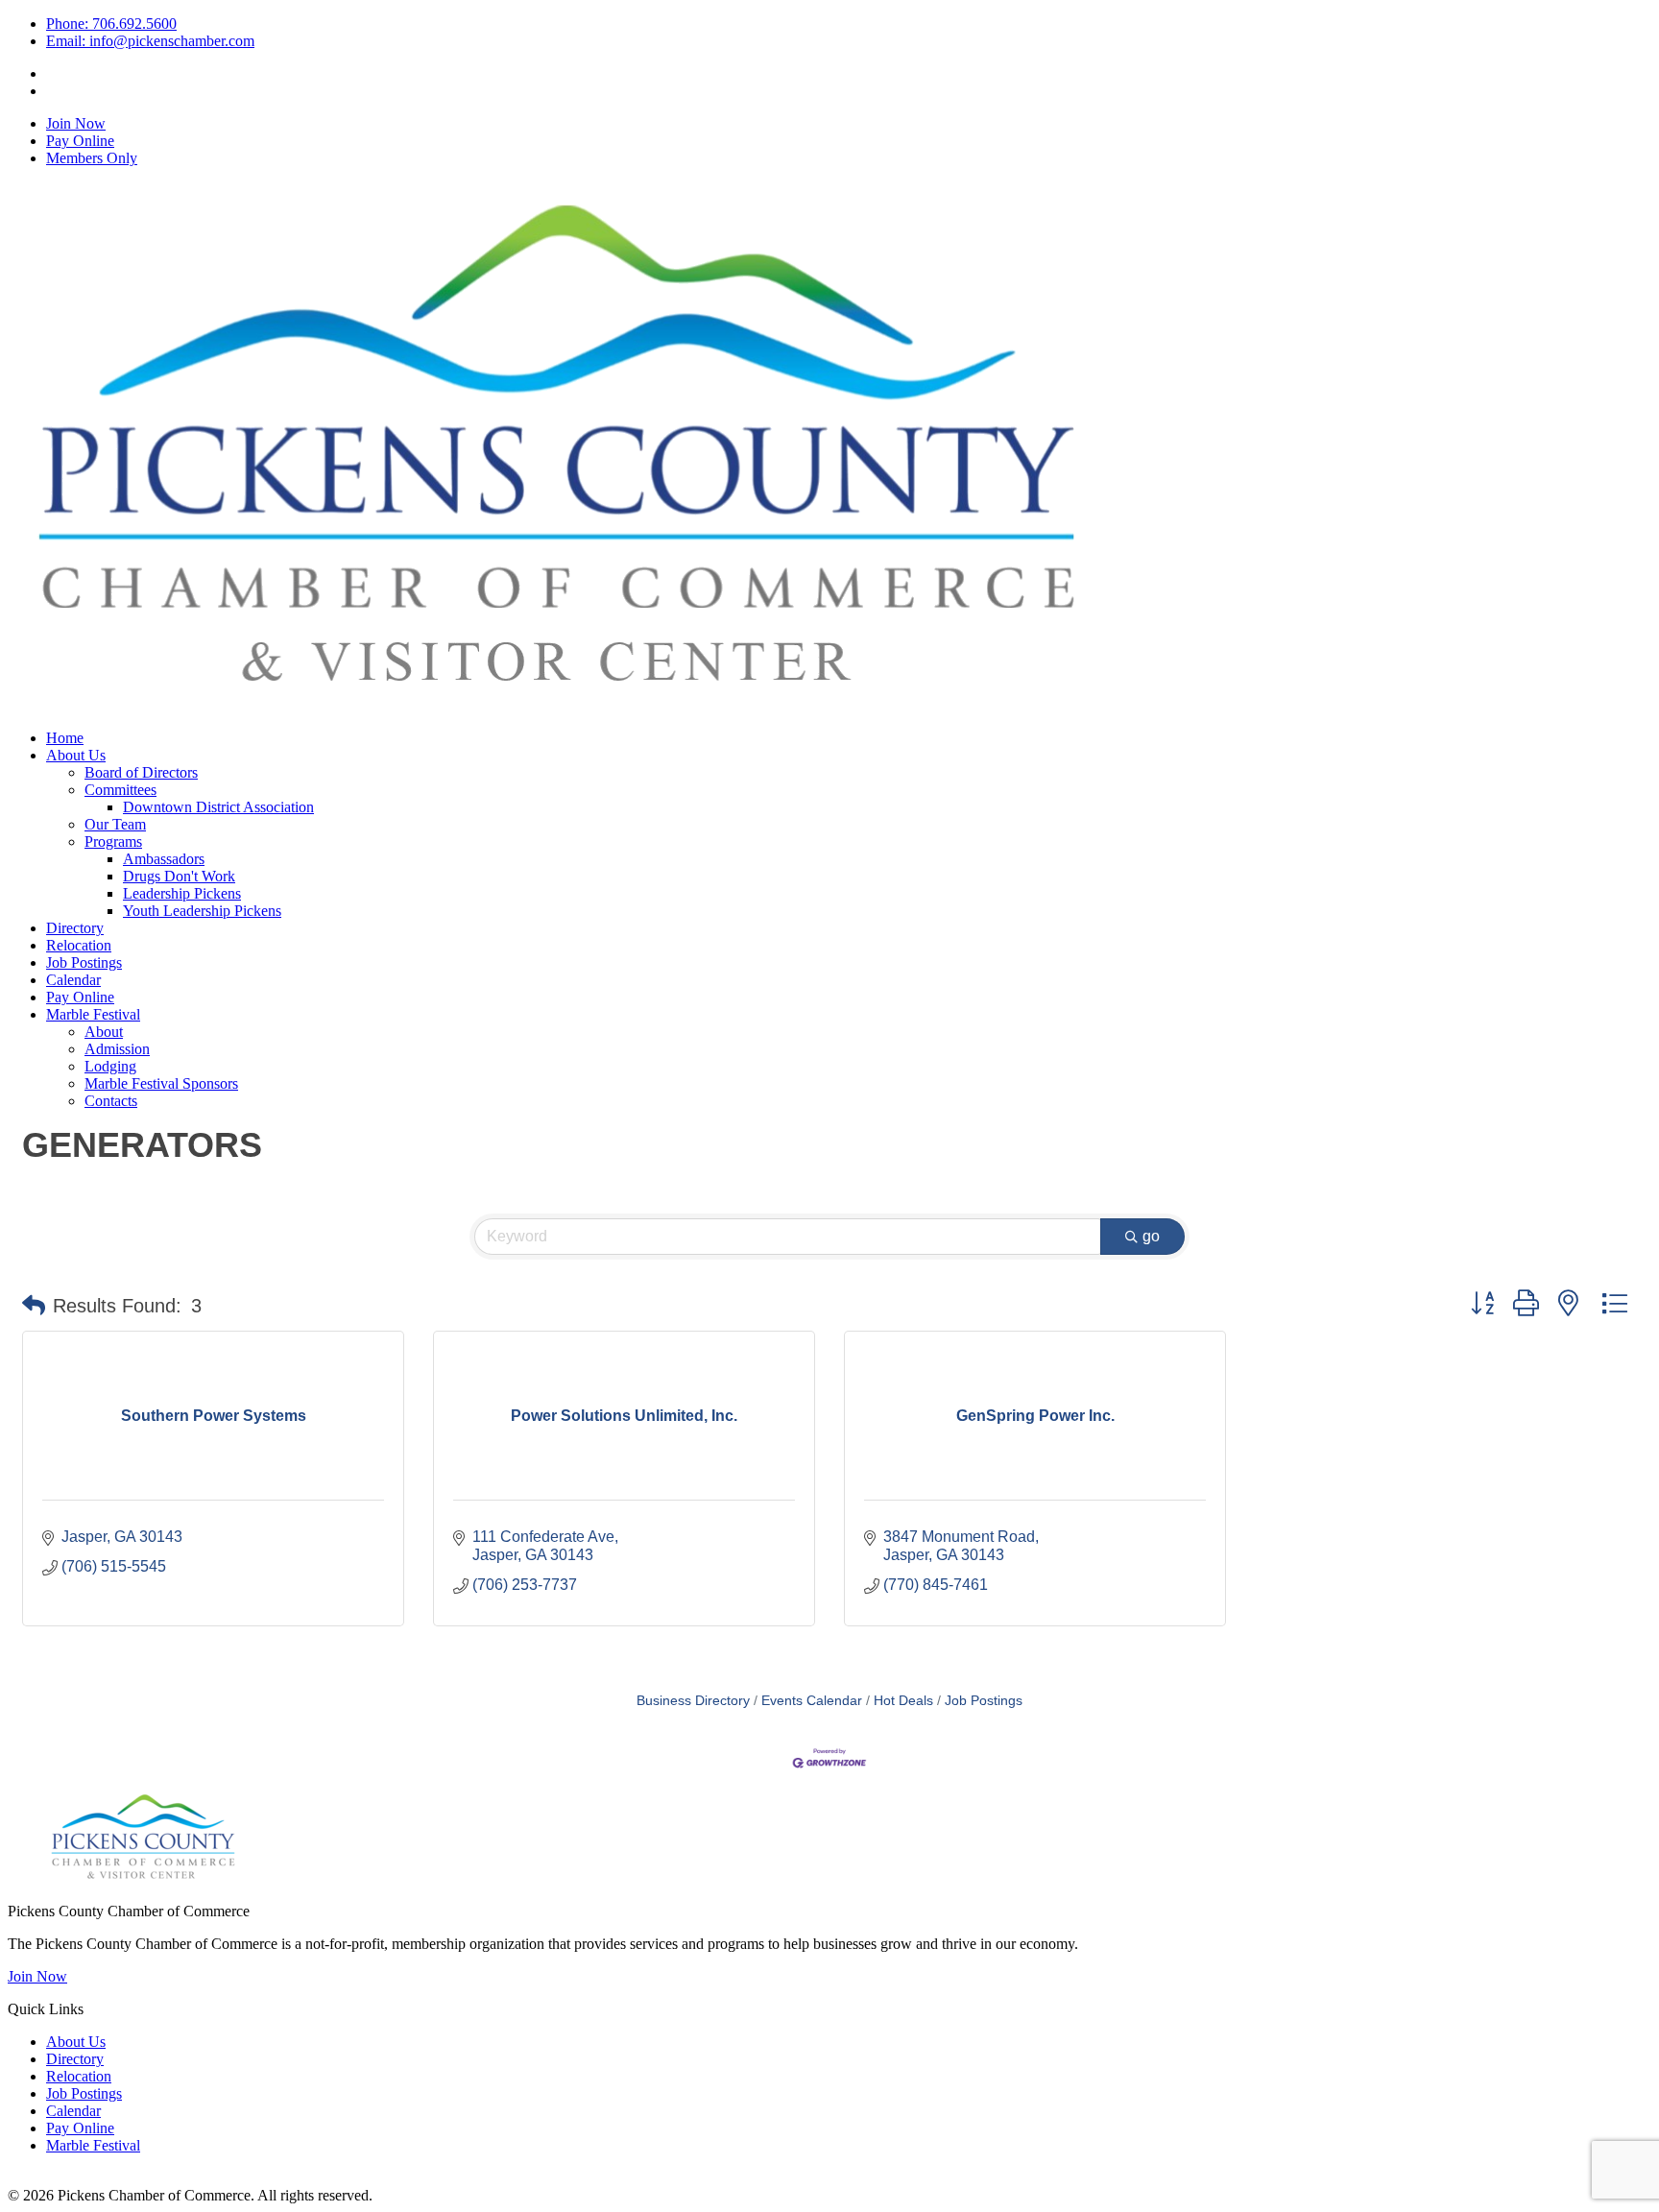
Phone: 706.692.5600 (111, 24)
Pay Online (80, 141)
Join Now (76, 123)
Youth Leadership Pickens (202, 911)
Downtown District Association (218, 807)
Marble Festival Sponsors (161, 1083)
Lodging (110, 1066)
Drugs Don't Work (179, 876)
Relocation (79, 945)
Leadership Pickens (182, 893)
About (104, 1032)
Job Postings (84, 962)
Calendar (73, 980)
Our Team (115, 824)
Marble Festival (93, 1014)
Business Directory (693, 1701)
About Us (76, 755)
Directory (75, 928)
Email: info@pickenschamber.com (150, 41)
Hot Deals (903, 1701)
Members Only (92, 158)
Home (65, 738)
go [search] (1151, 1236)
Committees (120, 790)
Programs (113, 842)
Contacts (111, 1101)
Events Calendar (812, 1701)
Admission (117, 1049)
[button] (34, 1306)
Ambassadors (164, 859)
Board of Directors (141, 772)
